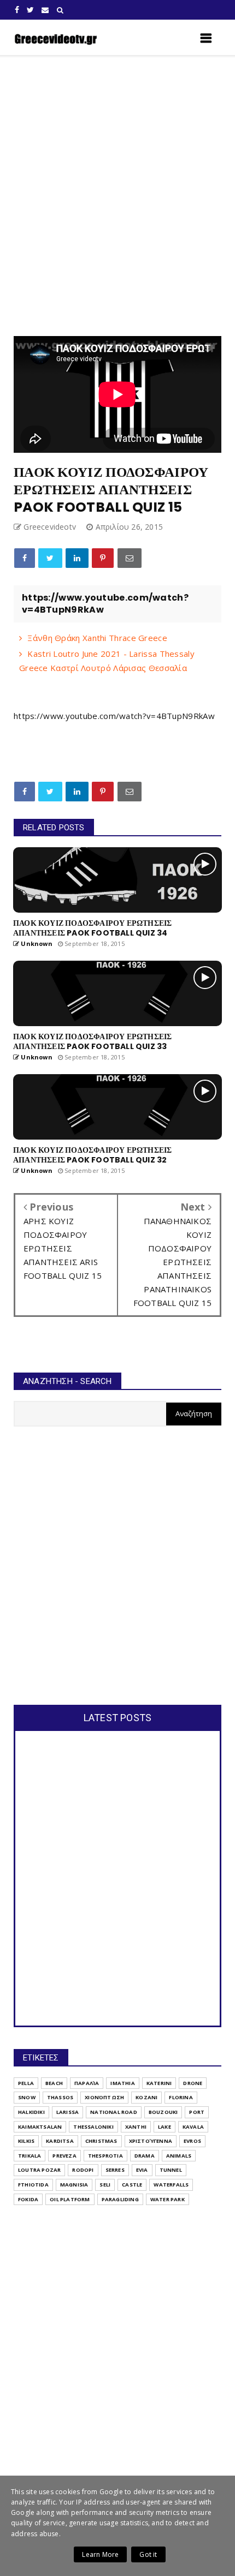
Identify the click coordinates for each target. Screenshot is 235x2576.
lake (164, 2127)
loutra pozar (39, 2170)
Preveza (64, 2156)
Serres (115, 2170)
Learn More (100, 2554)
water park (168, 2199)
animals (179, 2156)
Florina (181, 2097)
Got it (148, 2554)
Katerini (159, 2083)
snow (27, 2097)
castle (132, 2185)
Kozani (146, 2097)
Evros (192, 2141)
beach (54, 2083)
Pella (26, 2083)
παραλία (87, 2083)
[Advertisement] (117, 196)
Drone (193, 2083)
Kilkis (26, 2141)
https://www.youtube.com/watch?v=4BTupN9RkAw (114, 716)
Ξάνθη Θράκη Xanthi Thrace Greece (97, 638)
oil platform (70, 2199)
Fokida (28, 2199)
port (197, 2112)
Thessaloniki (93, 2127)
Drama (145, 2156)
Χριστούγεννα (151, 2141)
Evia (142, 2170)
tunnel (171, 2170)
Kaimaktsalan (40, 2127)
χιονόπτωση (104, 2097)
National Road (114, 2112)
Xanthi (136, 2127)
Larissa (67, 2112)
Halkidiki (31, 2112)
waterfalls (171, 2185)
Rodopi (83, 2170)
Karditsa (60, 2141)
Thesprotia (105, 2156)
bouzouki (163, 2112)
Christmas (101, 2141)
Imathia (122, 2083)
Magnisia (74, 2185)
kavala (193, 2127)
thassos (60, 2097)
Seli (105, 2185)
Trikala (30, 2156)
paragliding (120, 2199)
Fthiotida (33, 2185)
